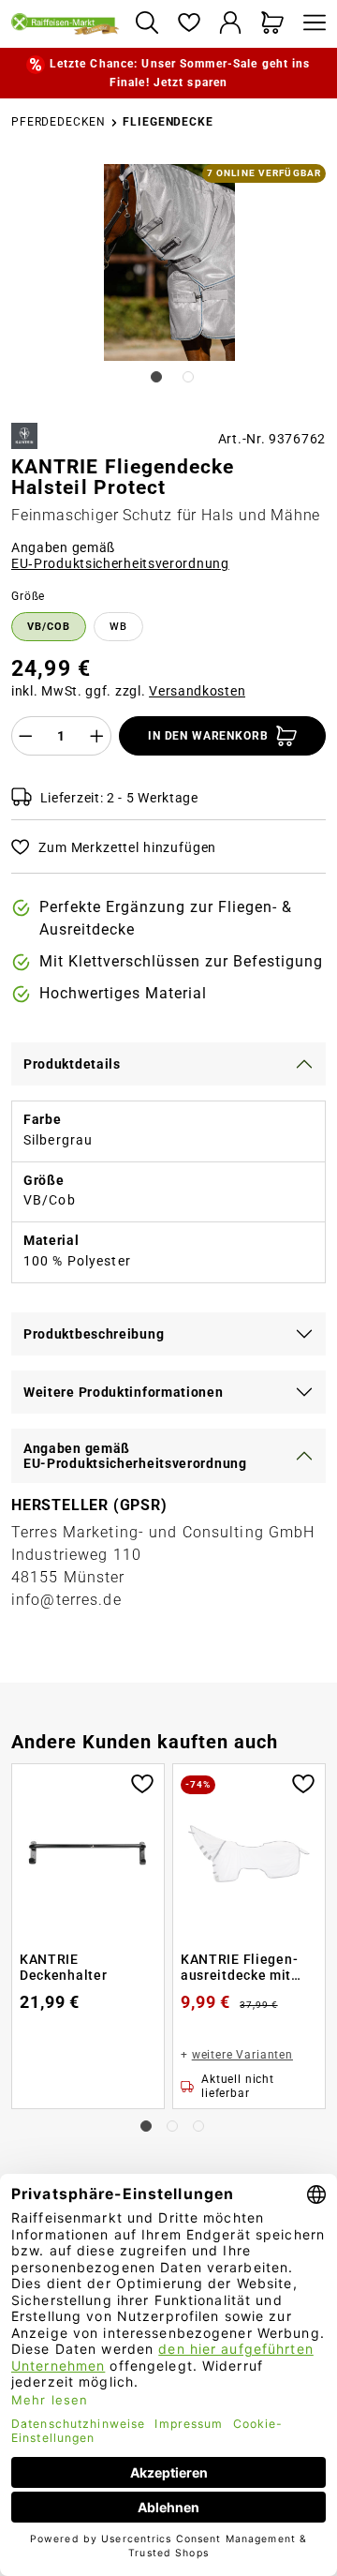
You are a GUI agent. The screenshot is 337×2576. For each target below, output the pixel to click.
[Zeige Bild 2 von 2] (188, 377)
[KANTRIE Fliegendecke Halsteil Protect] (169, 262)
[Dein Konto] (231, 24)
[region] (168, 286)
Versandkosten (197, 691)
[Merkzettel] (189, 24)
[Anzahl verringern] (25, 736)
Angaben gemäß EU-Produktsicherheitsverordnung (135, 1456)
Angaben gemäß (120, 556)
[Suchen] (147, 24)
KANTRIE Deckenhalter (63, 1968)
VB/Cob (49, 627)
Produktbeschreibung (94, 1334)
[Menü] (310, 24)
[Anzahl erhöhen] (97, 736)
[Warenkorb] (273, 24)
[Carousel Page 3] (198, 2126)
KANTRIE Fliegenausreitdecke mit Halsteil (239, 1968)
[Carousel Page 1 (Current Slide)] (146, 2126)
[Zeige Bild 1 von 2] (156, 377)
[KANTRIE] (24, 436)
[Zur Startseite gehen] (66, 23)
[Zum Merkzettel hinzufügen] (142, 1782)
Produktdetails (72, 1064)
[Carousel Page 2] (172, 2126)
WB (118, 627)
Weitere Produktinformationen (124, 1392)
